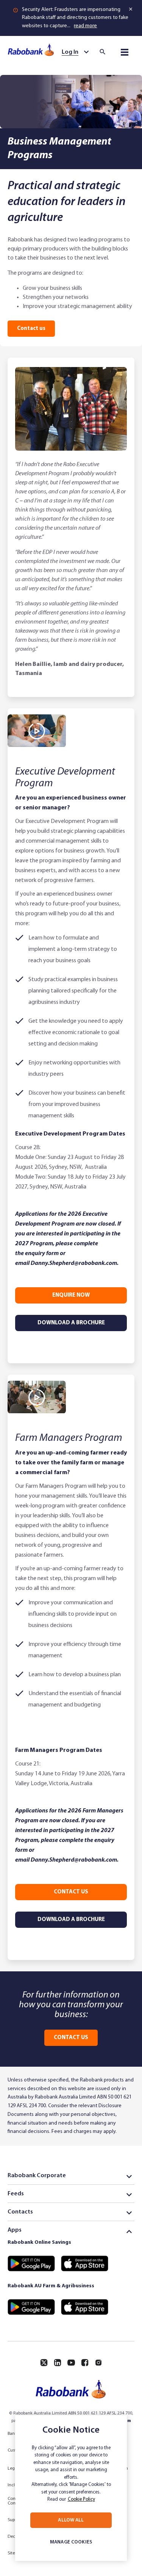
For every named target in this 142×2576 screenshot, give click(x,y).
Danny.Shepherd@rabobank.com (74, 1263)
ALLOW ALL (71, 2520)
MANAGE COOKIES (71, 2542)
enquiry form (42, 1254)
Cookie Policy (81, 2499)
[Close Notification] (131, 9)
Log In (70, 52)
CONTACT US (31, 329)
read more (85, 26)
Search (105, 52)
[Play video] (37, 731)
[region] (71, 2488)
